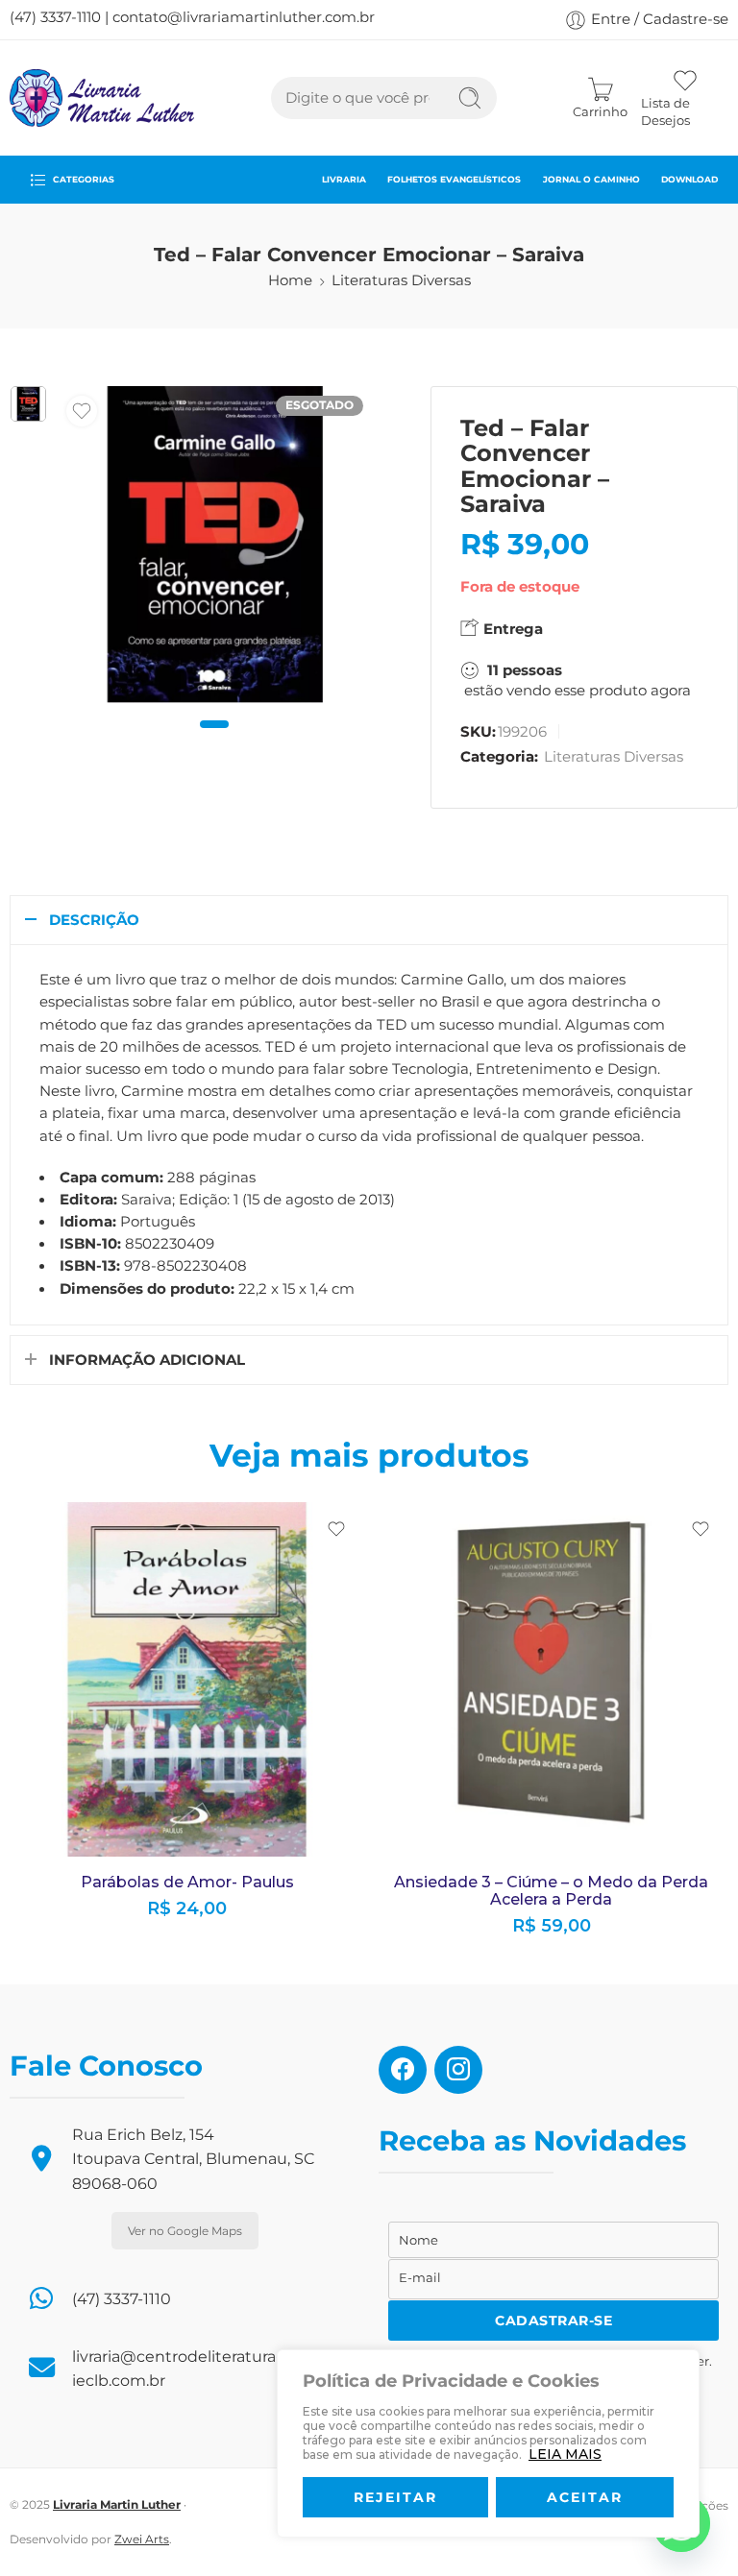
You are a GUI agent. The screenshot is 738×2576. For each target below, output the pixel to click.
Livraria (344, 179)
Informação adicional (147, 1360)
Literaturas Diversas (401, 280)
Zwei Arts (142, 2539)
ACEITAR (585, 2497)
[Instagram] (458, 2069)
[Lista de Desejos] (82, 411)
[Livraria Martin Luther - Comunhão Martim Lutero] (102, 98)
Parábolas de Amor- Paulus (187, 1882)
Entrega (511, 629)
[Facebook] (403, 2069)
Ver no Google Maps (185, 2231)
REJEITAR (395, 2497)
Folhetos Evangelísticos (454, 179)
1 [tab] (215, 740)
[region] (488, 2443)
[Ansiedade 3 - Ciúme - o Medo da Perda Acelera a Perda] (551, 1679)
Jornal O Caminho (591, 179)
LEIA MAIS (565, 2454)
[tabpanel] (215, 549)
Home (290, 280)
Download (689, 179)
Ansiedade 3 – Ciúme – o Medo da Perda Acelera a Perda (551, 1891)
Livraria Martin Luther (117, 2504)
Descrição (94, 920)
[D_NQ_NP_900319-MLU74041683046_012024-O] (28, 404)
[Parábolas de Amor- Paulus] (187, 1679)
